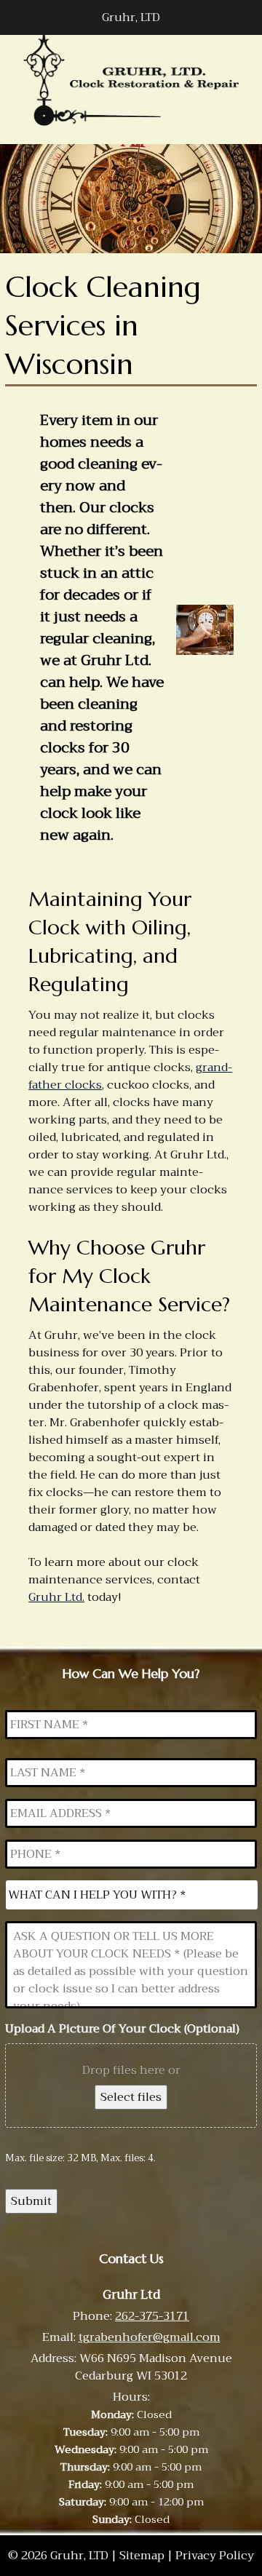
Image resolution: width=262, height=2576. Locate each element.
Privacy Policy (215, 2556)
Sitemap (142, 2556)
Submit (31, 2201)
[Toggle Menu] (19, 17)
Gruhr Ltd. (56, 1597)
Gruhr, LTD (131, 17)
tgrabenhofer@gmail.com (150, 2337)
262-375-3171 (152, 2316)
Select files (131, 2097)
